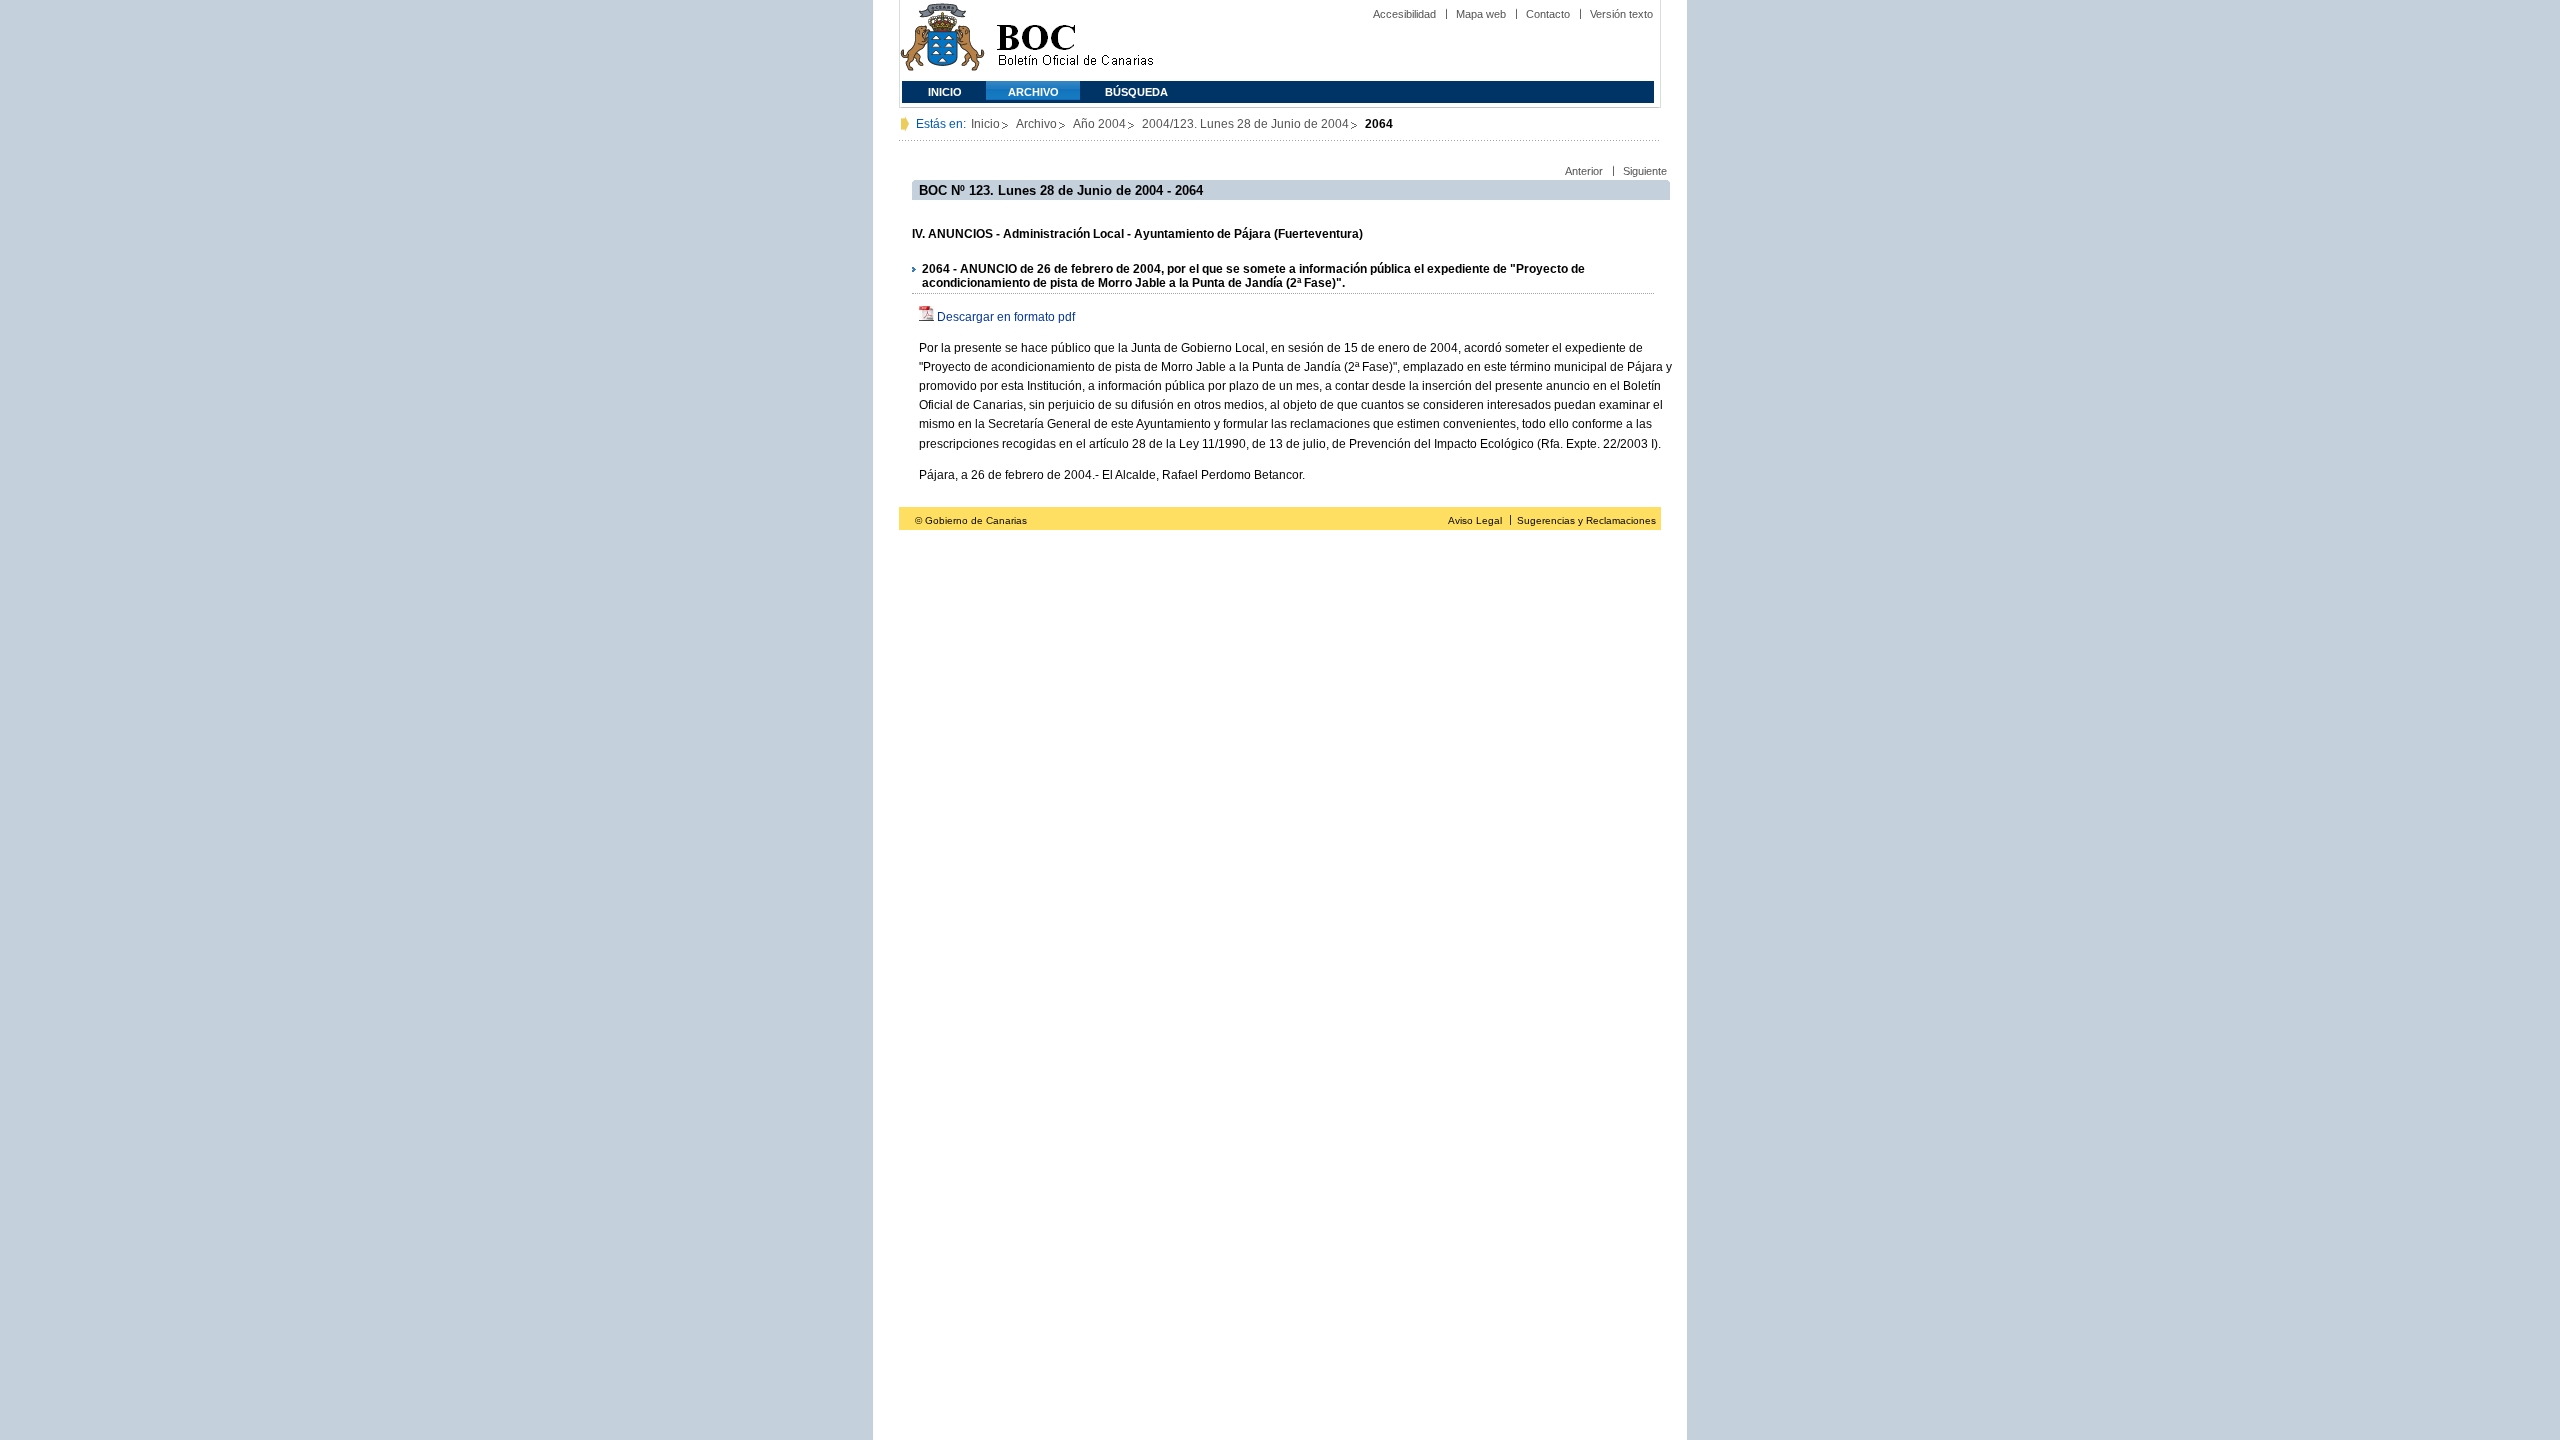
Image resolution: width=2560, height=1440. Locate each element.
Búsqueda (1136, 92)
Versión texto (1621, 14)
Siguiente (1645, 171)
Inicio (945, 92)
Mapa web (1481, 14)
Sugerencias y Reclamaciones (1586, 520)
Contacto (1548, 14)
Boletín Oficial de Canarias (1075, 40)
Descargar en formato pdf (1006, 317)
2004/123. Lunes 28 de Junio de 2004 (1245, 124)
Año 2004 (1099, 124)
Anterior (1584, 171)
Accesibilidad (1404, 14)
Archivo (1033, 92)
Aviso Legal (1475, 520)
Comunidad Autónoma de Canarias (942, 40)
